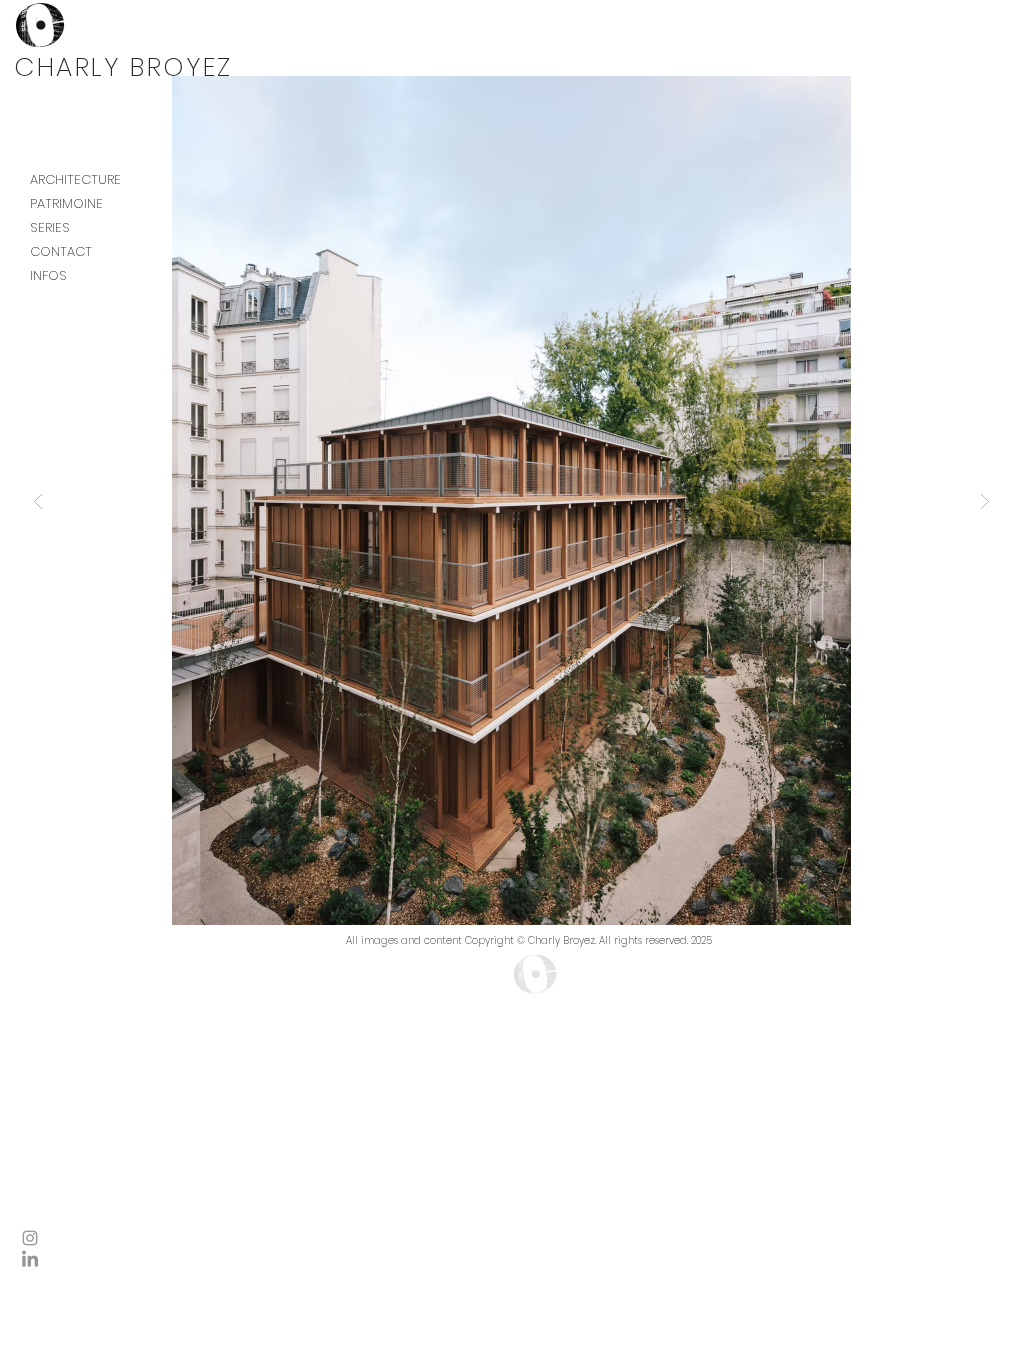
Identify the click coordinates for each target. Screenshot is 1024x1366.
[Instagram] (30, 1238)
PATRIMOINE (66, 203)
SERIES (50, 227)
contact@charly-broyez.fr (495, 972)
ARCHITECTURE (75, 179)
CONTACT (61, 251)
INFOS (48, 275)
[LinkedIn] (30, 1260)
